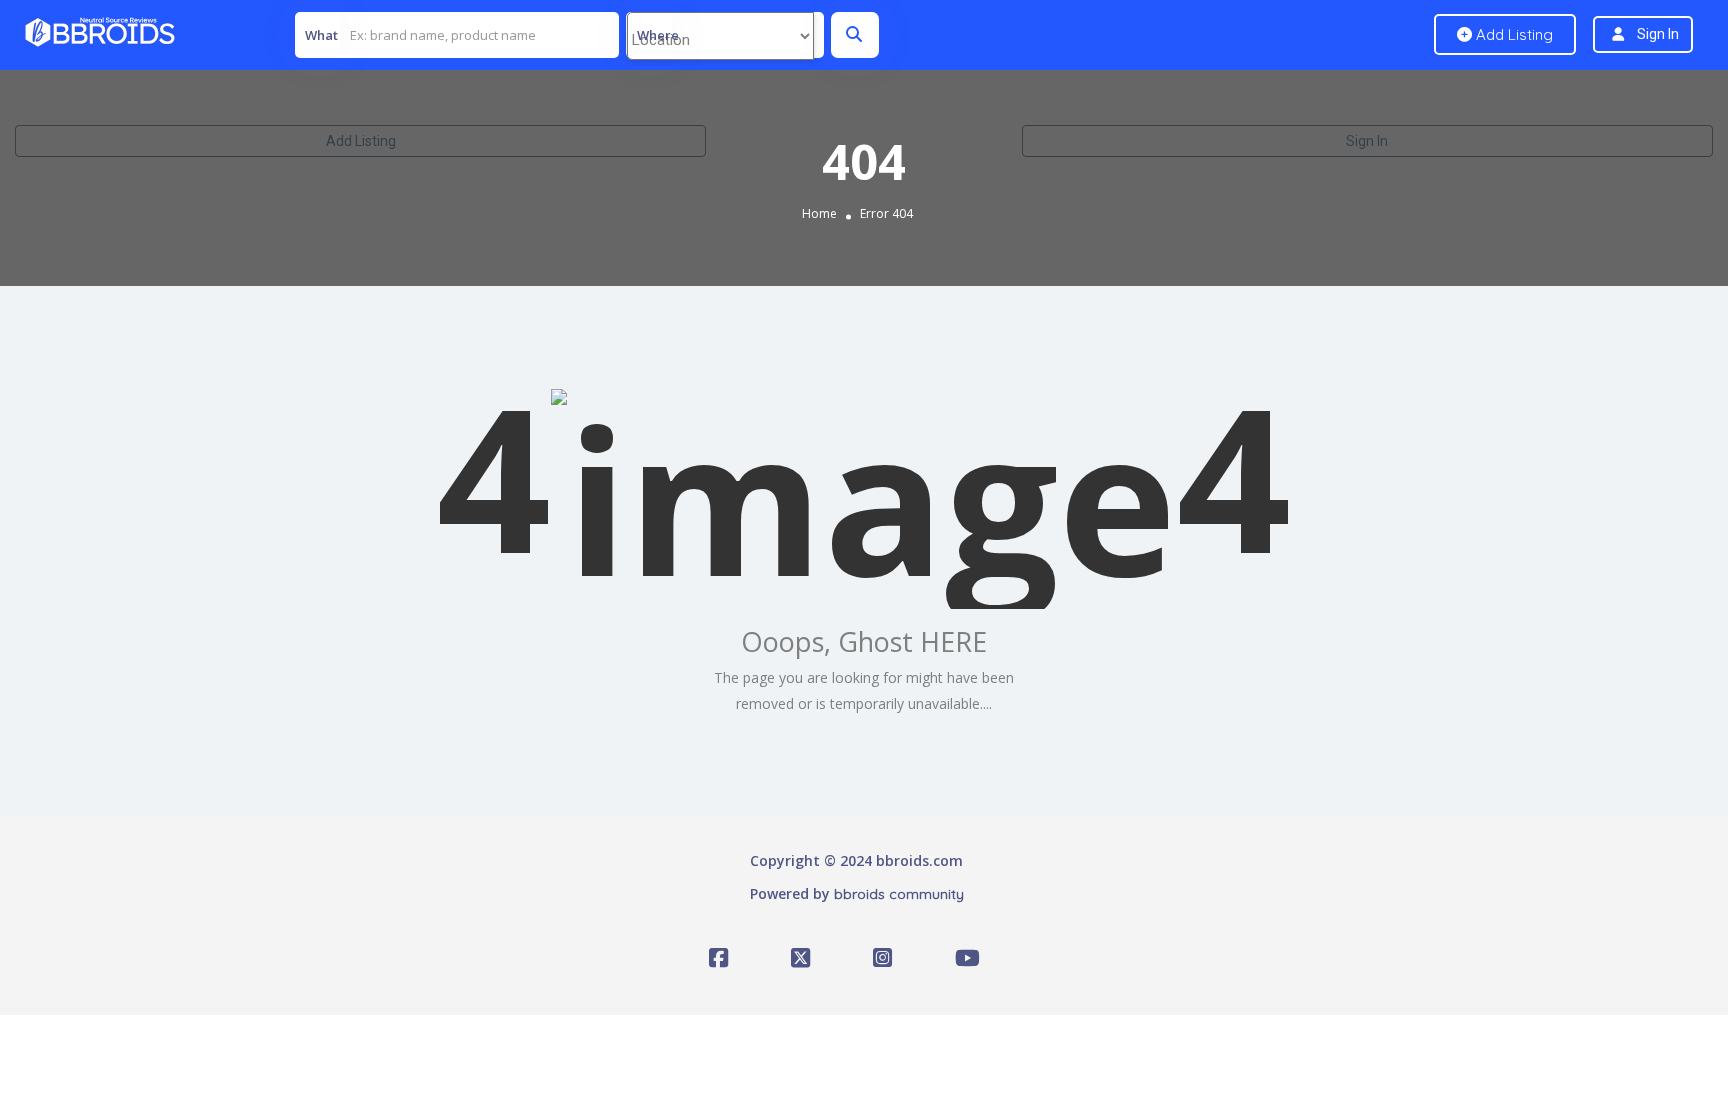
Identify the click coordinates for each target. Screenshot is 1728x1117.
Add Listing (361, 141)
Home (819, 213)
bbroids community (899, 894)
